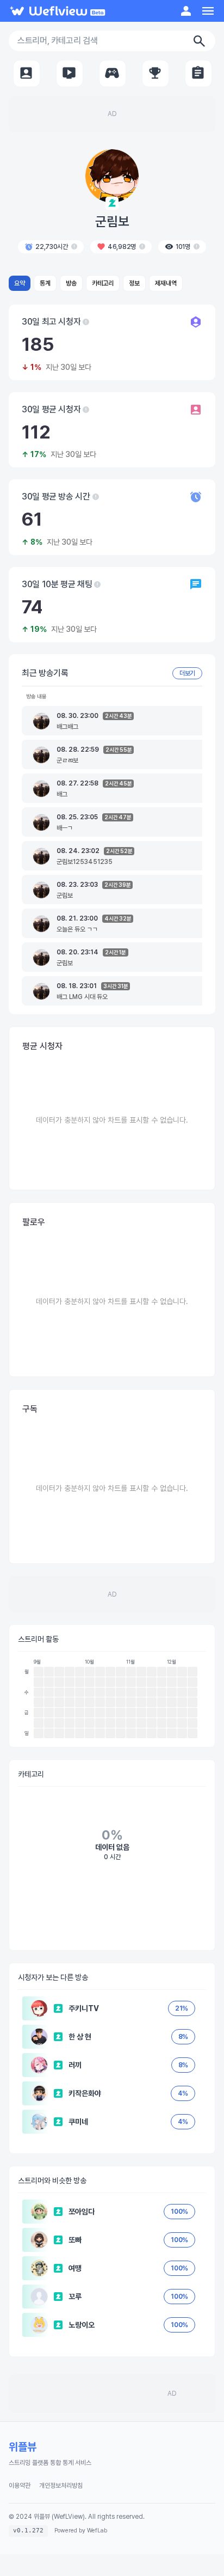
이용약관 (20, 2486)
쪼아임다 (82, 2212)
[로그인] (186, 11)
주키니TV (84, 2008)
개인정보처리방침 (61, 2486)
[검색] (199, 41)
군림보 (112, 221)
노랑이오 (82, 2325)
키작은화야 (85, 2093)
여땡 (75, 2268)
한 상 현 (80, 2037)
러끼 (75, 2065)
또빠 (75, 2240)
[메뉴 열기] (208, 11)
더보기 (187, 673)
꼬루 (75, 2297)
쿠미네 (78, 2122)
